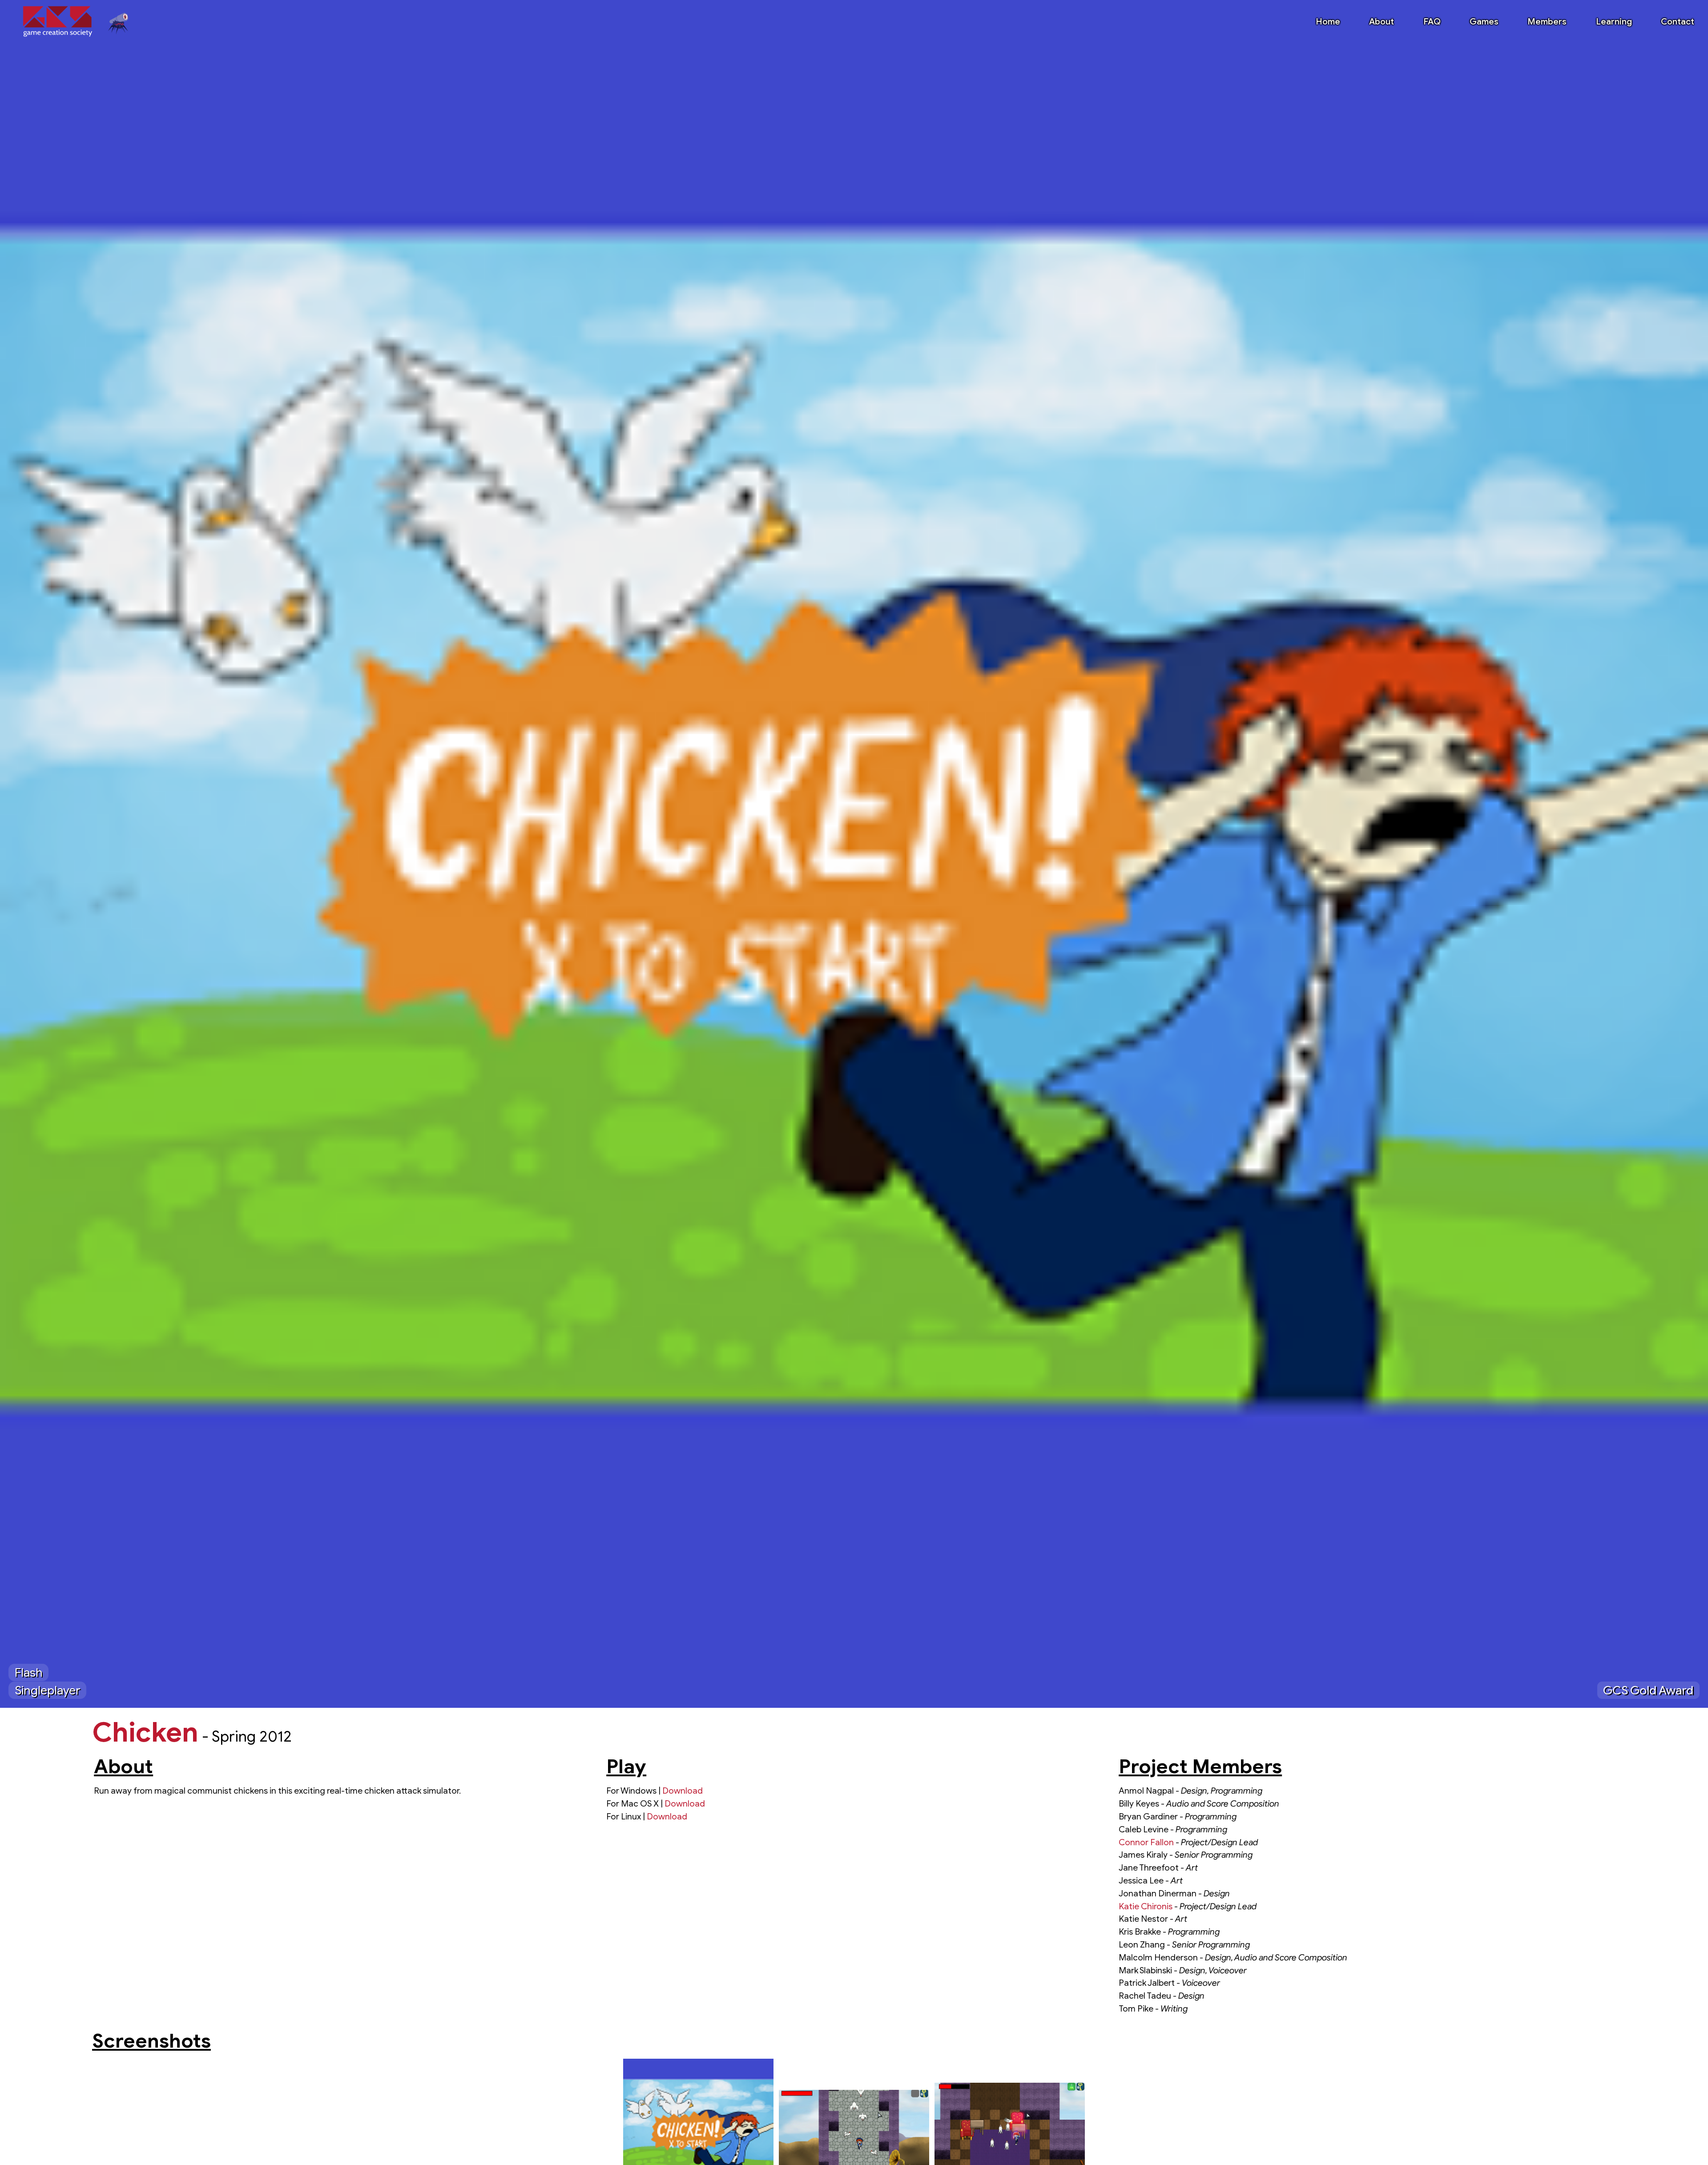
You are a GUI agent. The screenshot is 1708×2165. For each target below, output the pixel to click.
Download (683, 1791)
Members (1547, 21)
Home (1328, 21)
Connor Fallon (1146, 1842)
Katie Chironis (1146, 1906)
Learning (1614, 21)
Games (1484, 21)
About (1382, 21)
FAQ (1432, 21)
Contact (1678, 21)
